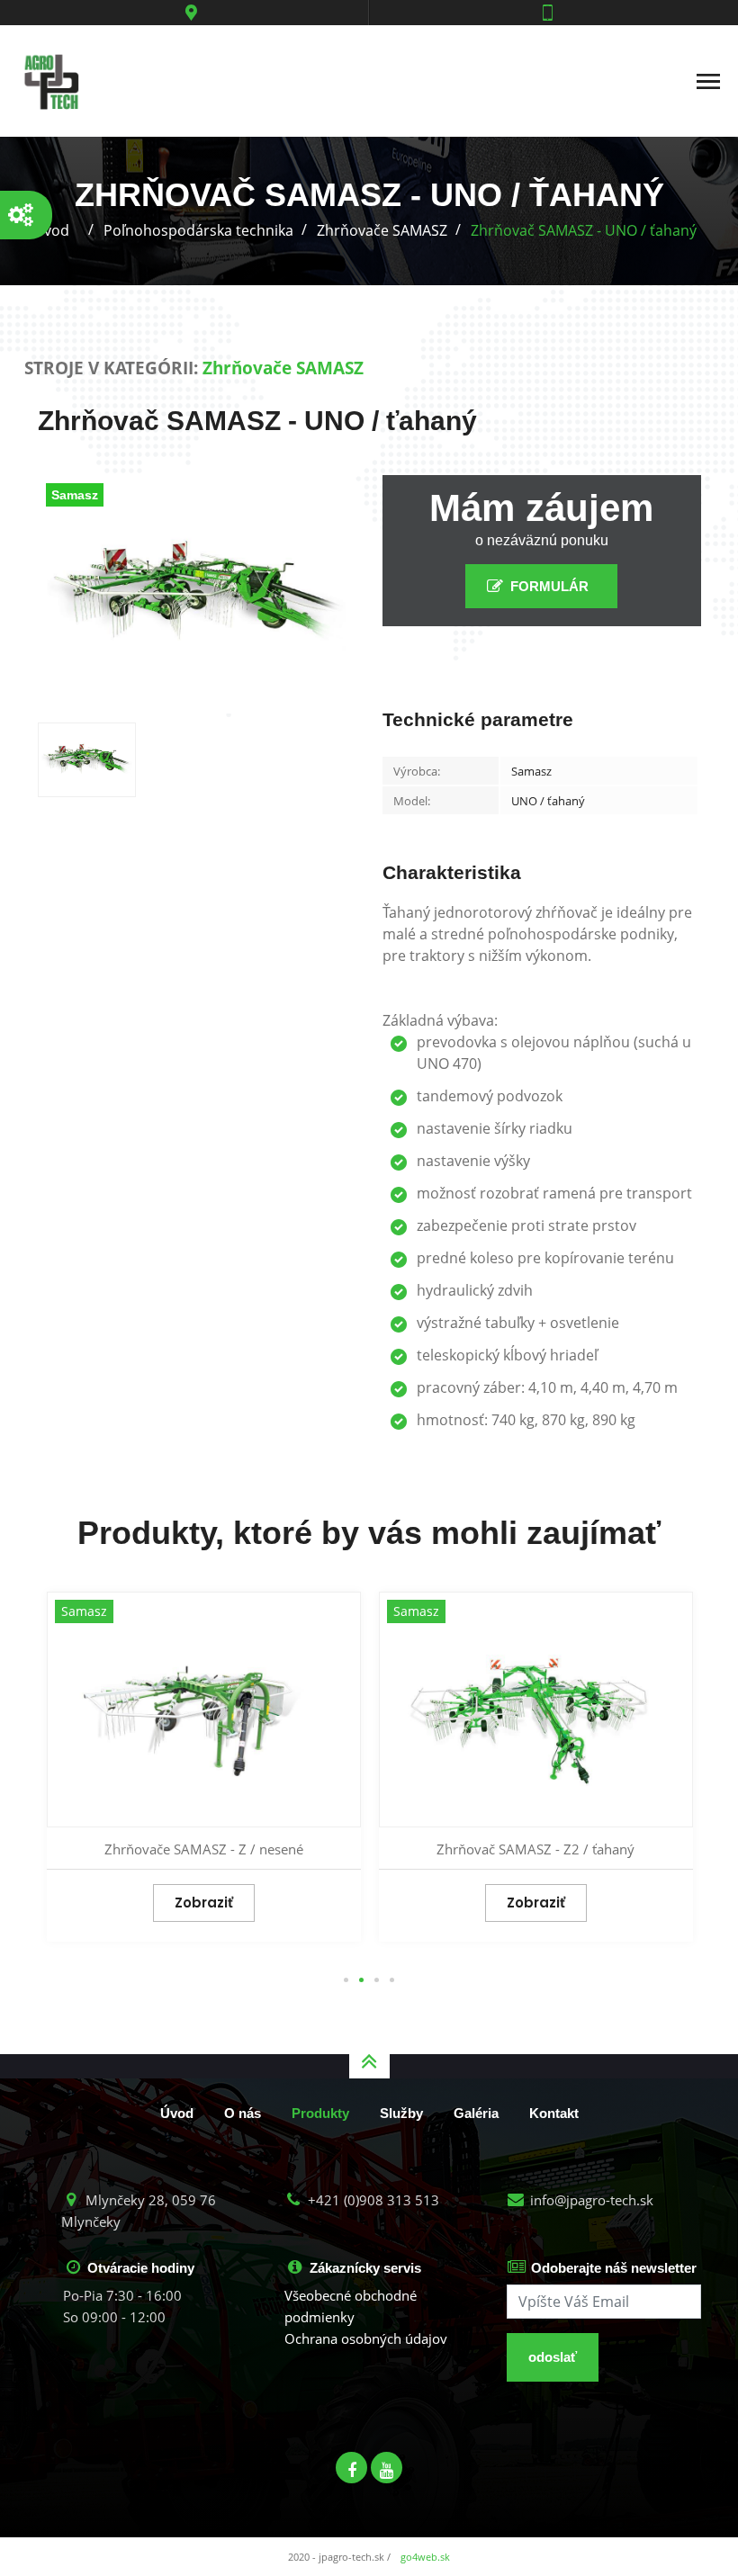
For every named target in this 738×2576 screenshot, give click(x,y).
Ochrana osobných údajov (366, 2338)
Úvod (177, 2113)
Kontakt (554, 2113)
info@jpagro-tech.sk (590, 2200)
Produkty (320, 2113)
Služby (401, 2113)
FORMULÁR (549, 586)
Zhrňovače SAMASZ (382, 230)
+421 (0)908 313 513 (372, 2200)
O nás (243, 2113)
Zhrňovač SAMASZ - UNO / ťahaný (584, 230)
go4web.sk (425, 2557)
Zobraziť (204, 1903)
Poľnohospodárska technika (198, 230)
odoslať (553, 2357)
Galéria (476, 2113)
